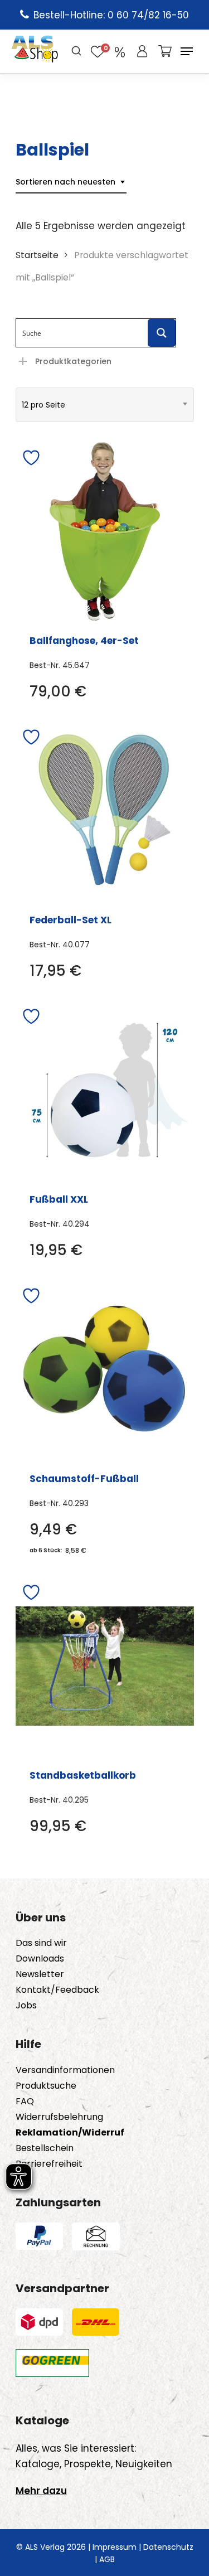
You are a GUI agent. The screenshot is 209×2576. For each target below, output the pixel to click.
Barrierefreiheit (49, 2164)
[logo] (35, 51)
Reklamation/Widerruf (70, 2133)
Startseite (37, 255)
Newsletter (40, 1974)
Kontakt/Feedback (57, 1990)
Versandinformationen (65, 2070)
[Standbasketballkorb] (105, 1666)
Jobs (26, 2006)
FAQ (25, 2102)
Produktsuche (46, 2086)
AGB (107, 2559)
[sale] (120, 51)
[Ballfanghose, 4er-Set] (105, 531)
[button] (187, 51)
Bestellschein (45, 2148)
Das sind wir (41, 1943)
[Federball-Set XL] (105, 811)
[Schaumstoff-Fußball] (105, 1369)
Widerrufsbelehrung (59, 2117)
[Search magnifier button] (162, 333)
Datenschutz (168, 2547)
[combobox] (71, 182)
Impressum (115, 2547)
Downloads (40, 1959)
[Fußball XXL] (105, 1090)
